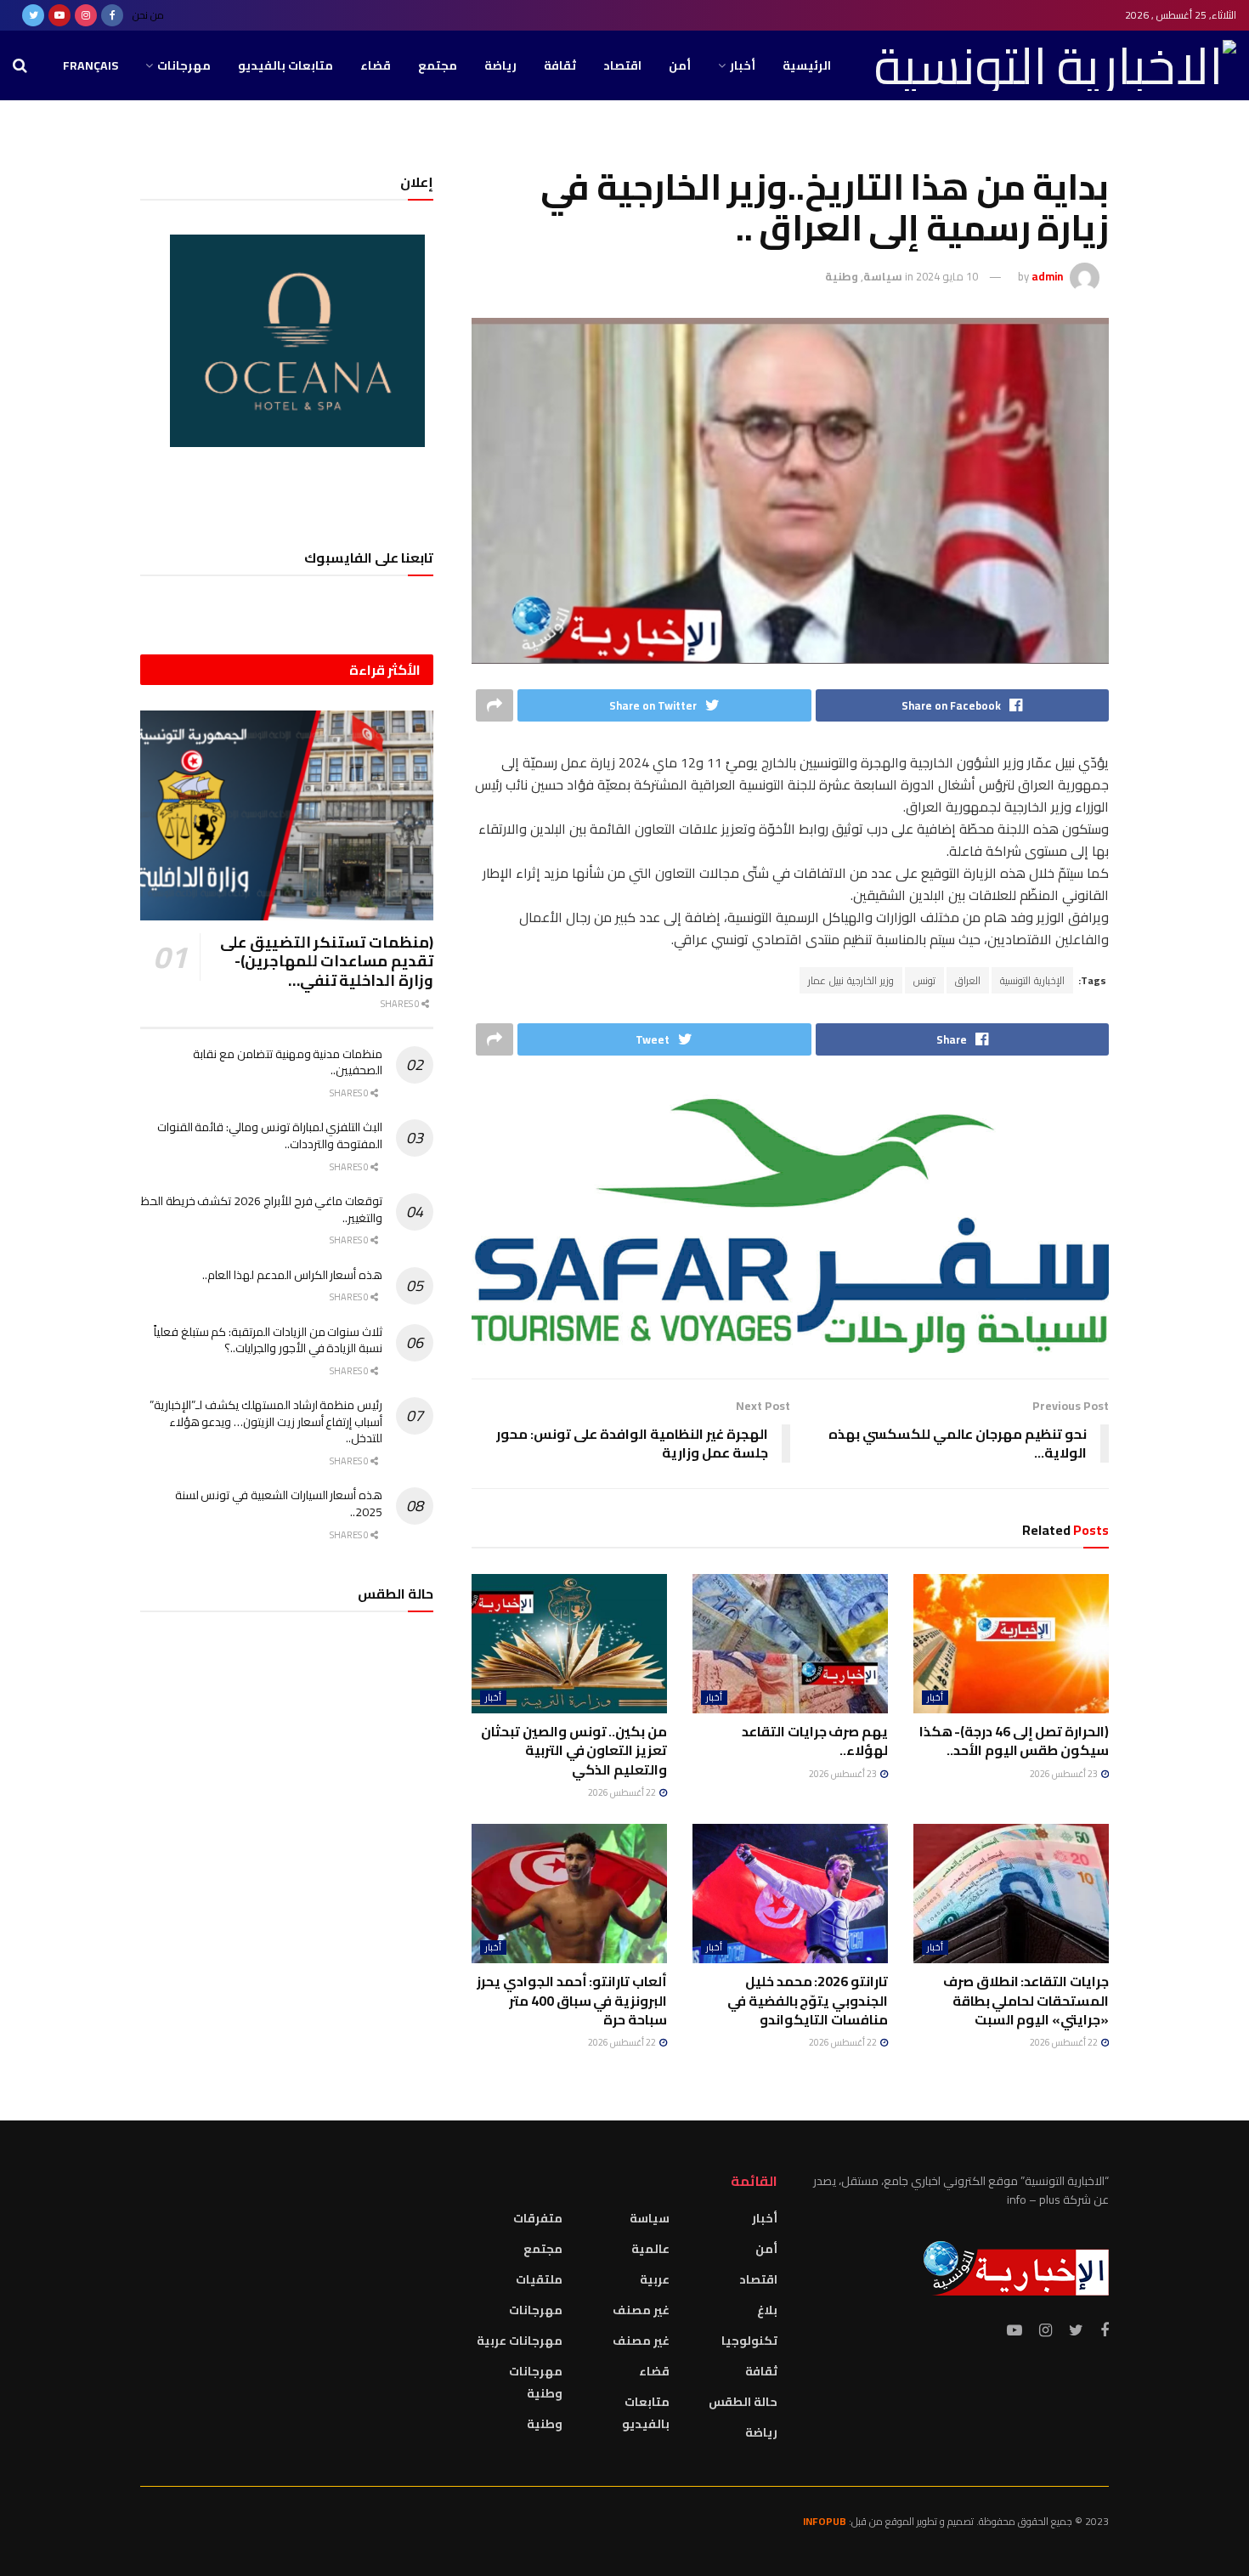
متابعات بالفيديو (285, 65)
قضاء (376, 65)
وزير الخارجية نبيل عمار (851, 980)
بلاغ (767, 2310)
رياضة (500, 65)
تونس (924, 980)
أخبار (743, 65)
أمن (680, 65)
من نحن (148, 15)
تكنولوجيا (749, 2341)
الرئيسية (807, 65)
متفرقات (538, 2218)
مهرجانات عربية (520, 2341)
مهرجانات (184, 65)
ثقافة (560, 65)
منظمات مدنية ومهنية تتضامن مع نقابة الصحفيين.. (288, 1062)
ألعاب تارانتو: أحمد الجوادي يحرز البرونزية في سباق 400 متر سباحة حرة (572, 2000)
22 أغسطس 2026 (623, 1792)
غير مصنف (641, 2310)
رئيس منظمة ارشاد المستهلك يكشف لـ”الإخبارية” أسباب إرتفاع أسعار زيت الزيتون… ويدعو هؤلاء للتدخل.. (266, 1421)
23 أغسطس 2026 (1065, 1774)
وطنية (842, 276)
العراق (968, 980)
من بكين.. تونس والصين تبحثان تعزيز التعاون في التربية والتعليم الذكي (574, 1750)
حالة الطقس (743, 2402)
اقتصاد (622, 65)
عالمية (650, 2249)
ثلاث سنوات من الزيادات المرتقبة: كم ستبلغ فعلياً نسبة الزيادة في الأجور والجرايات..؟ (268, 1340)
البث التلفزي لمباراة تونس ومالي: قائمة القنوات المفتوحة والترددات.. (270, 1135)
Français (90, 65)
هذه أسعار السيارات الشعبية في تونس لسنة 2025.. (279, 1503)
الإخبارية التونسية (1032, 980)
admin (1047, 276)
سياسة (883, 276)
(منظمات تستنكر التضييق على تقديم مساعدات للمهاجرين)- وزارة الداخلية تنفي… (327, 961)
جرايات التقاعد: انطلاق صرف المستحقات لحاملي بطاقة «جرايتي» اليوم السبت (1026, 2000)
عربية (655, 2279)
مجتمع (438, 65)
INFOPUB (825, 2521)
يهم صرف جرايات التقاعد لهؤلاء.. (815, 1741)
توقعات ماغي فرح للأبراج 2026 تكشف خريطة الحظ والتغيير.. (262, 1209)
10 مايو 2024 (947, 276)
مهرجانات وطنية (536, 2382)
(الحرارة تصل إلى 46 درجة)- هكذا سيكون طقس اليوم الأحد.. (1014, 1741)
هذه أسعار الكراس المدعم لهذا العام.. (292, 1275)
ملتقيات (539, 2279)
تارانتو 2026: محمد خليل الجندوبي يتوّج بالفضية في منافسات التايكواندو (808, 2000)
